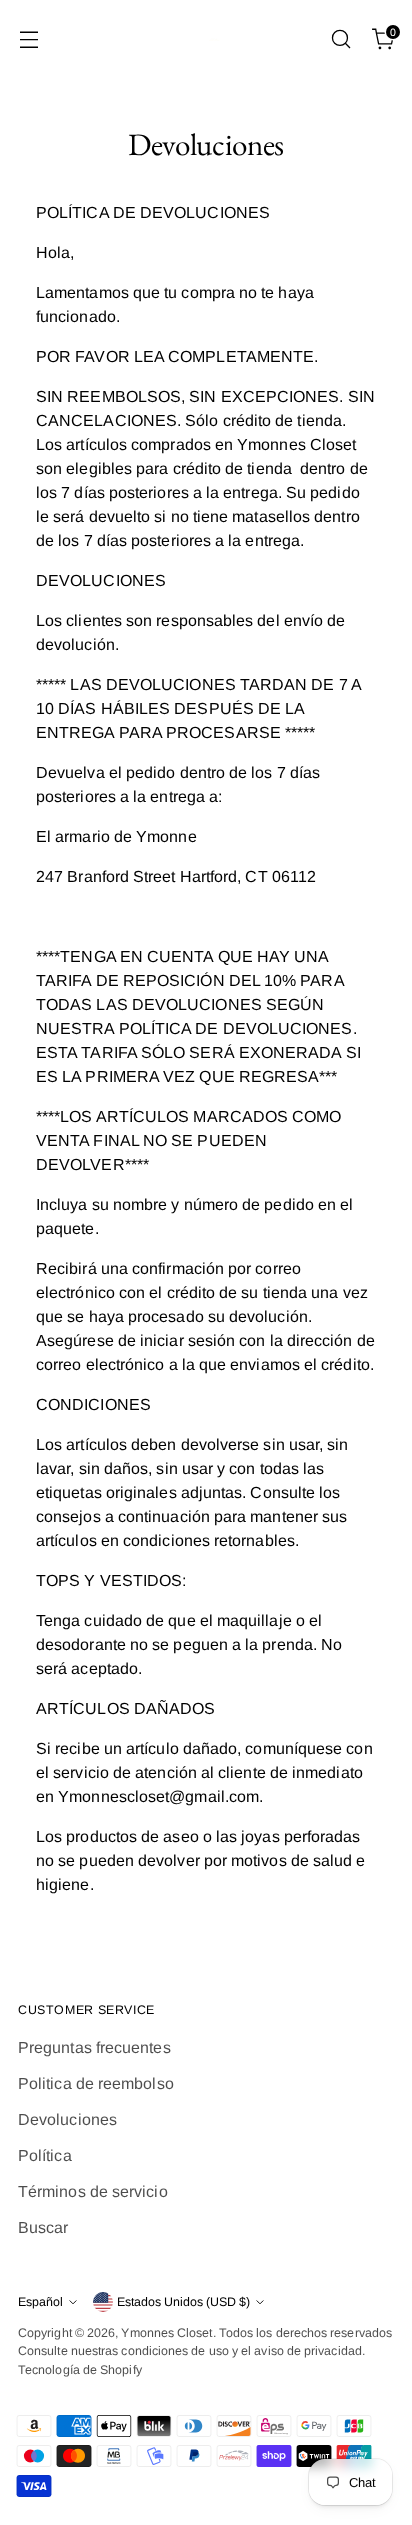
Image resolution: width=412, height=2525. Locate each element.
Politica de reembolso (96, 2083)
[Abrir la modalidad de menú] (28, 39)
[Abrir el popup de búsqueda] (340, 39)
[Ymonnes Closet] (206, 39)
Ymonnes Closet (166, 2333)
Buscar (43, 2227)
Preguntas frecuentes (94, 2047)
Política (45, 2155)
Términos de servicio (93, 2191)
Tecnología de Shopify (80, 2370)
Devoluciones (67, 2119)
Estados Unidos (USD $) (183, 2302)
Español (40, 2302)
